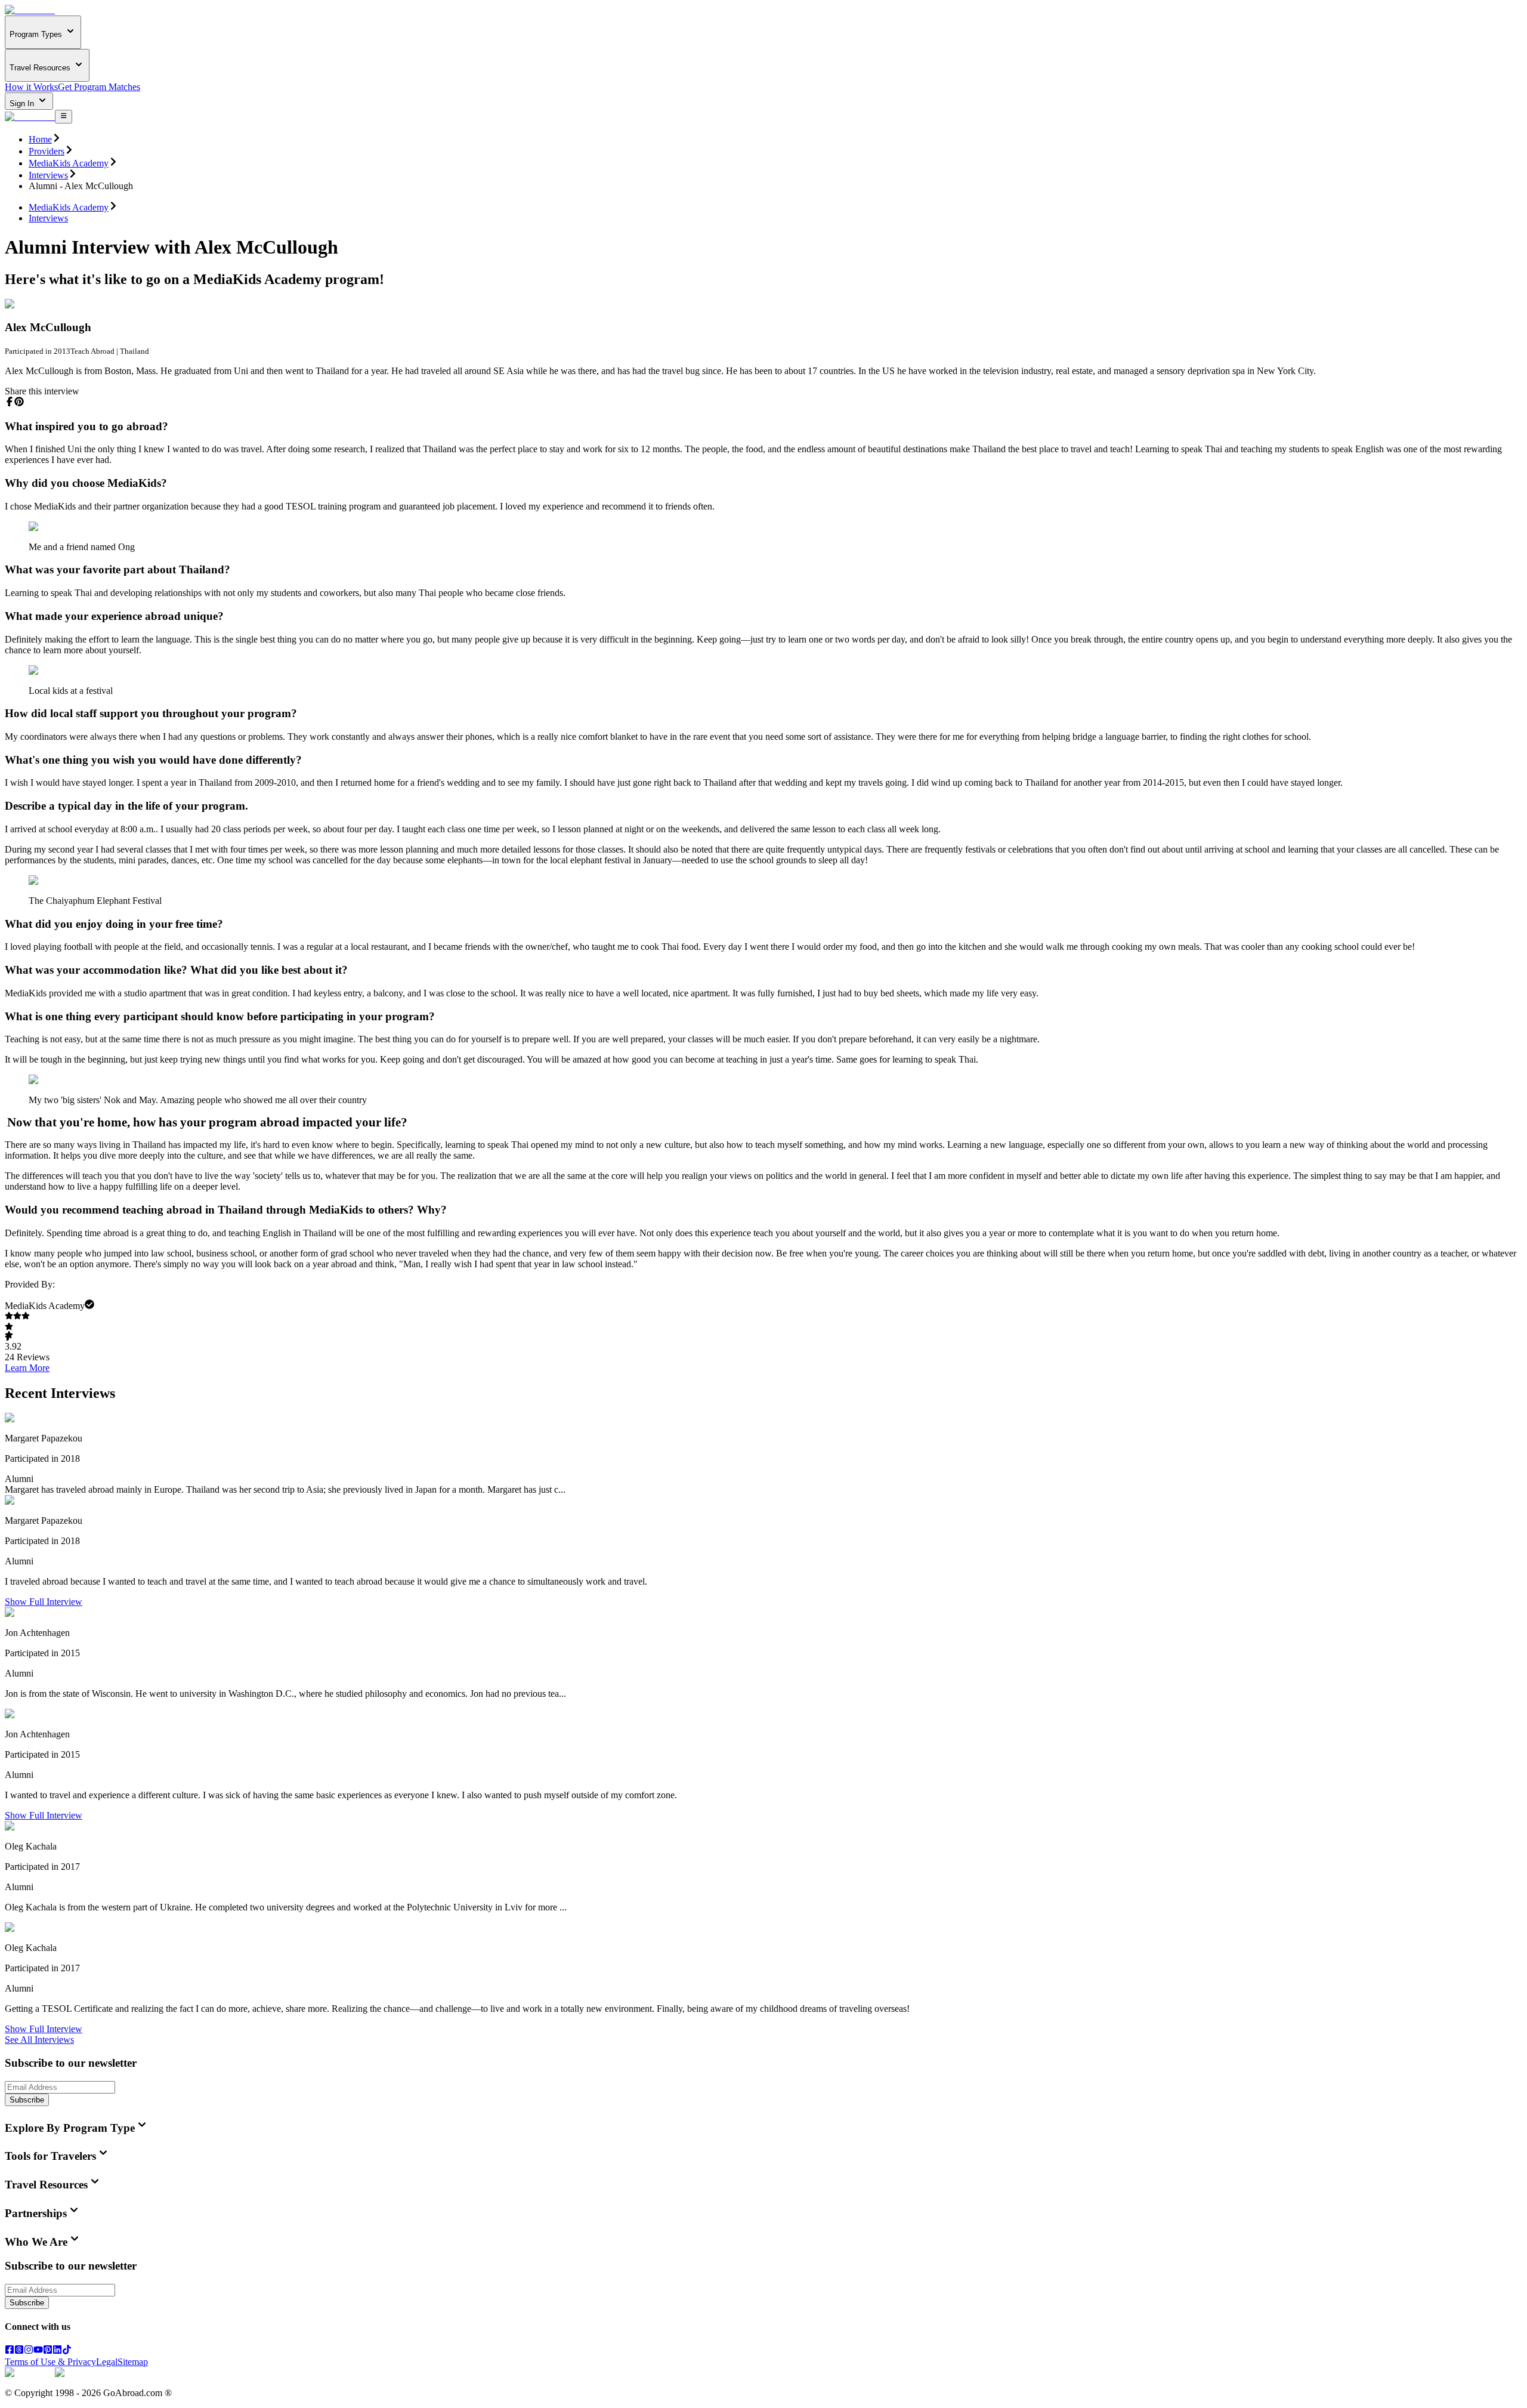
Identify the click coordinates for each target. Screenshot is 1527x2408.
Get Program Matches (99, 87)
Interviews (48, 175)
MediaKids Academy (69, 163)
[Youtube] (38, 2351)
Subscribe (27, 2100)
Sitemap (133, 2362)
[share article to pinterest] (19, 402)
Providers (47, 151)
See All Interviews (39, 2040)
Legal (107, 2362)
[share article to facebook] (10, 402)
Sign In (23, 104)
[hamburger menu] (64, 116)
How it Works (31, 87)
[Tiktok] (67, 2351)
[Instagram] (29, 2351)
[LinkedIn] (57, 2351)
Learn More (27, 1368)
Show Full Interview (44, 1602)
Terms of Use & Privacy (50, 2362)
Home (40, 139)
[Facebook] (10, 2351)
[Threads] (19, 2351)
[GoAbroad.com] (30, 10)
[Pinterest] (48, 2351)
